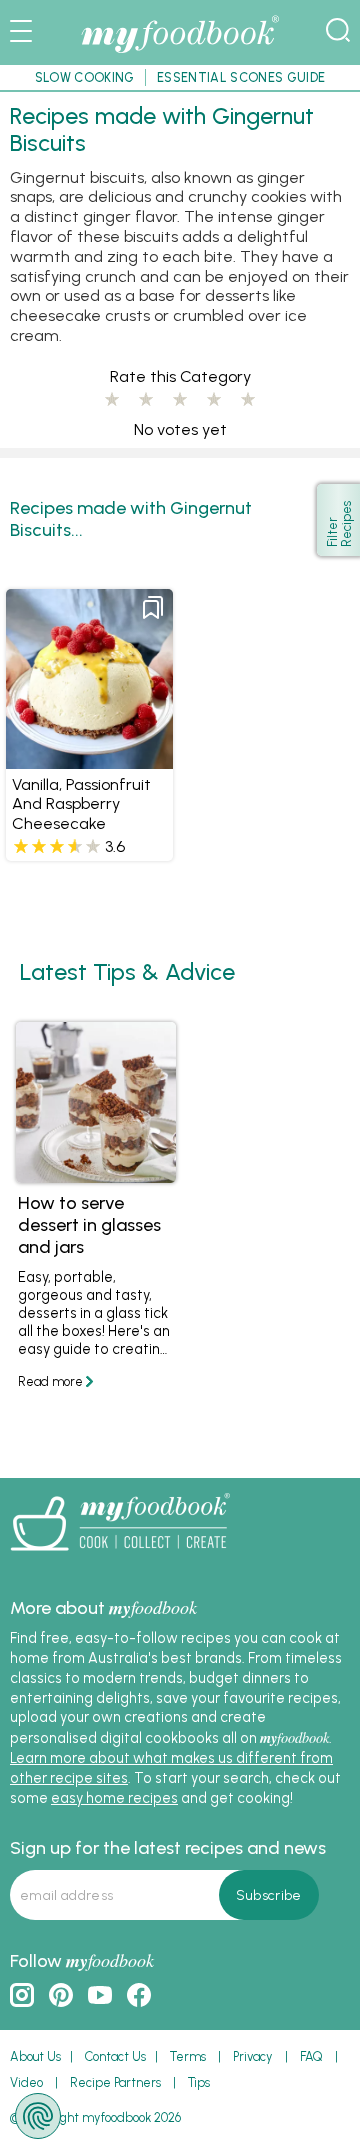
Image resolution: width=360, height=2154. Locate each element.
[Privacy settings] (38, 2116)
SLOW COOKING (85, 77)
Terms (188, 2056)
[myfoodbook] (120, 1558)
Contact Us (115, 2056)
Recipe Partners (115, 2082)
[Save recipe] (153, 608)
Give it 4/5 (214, 400)
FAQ (311, 2056)
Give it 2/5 (146, 400)
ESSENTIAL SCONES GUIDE (241, 77)
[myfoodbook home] (180, 54)
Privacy (253, 2056)
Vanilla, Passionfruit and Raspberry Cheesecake (81, 804)
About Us (35, 2056)
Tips (199, 2082)
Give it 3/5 (180, 400)
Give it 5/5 (248, 400)
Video (26, 2082)
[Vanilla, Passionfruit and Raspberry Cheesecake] (89, 760)
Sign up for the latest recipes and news (168, 1848)
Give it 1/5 (112, 400)
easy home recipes (114, 1798)
